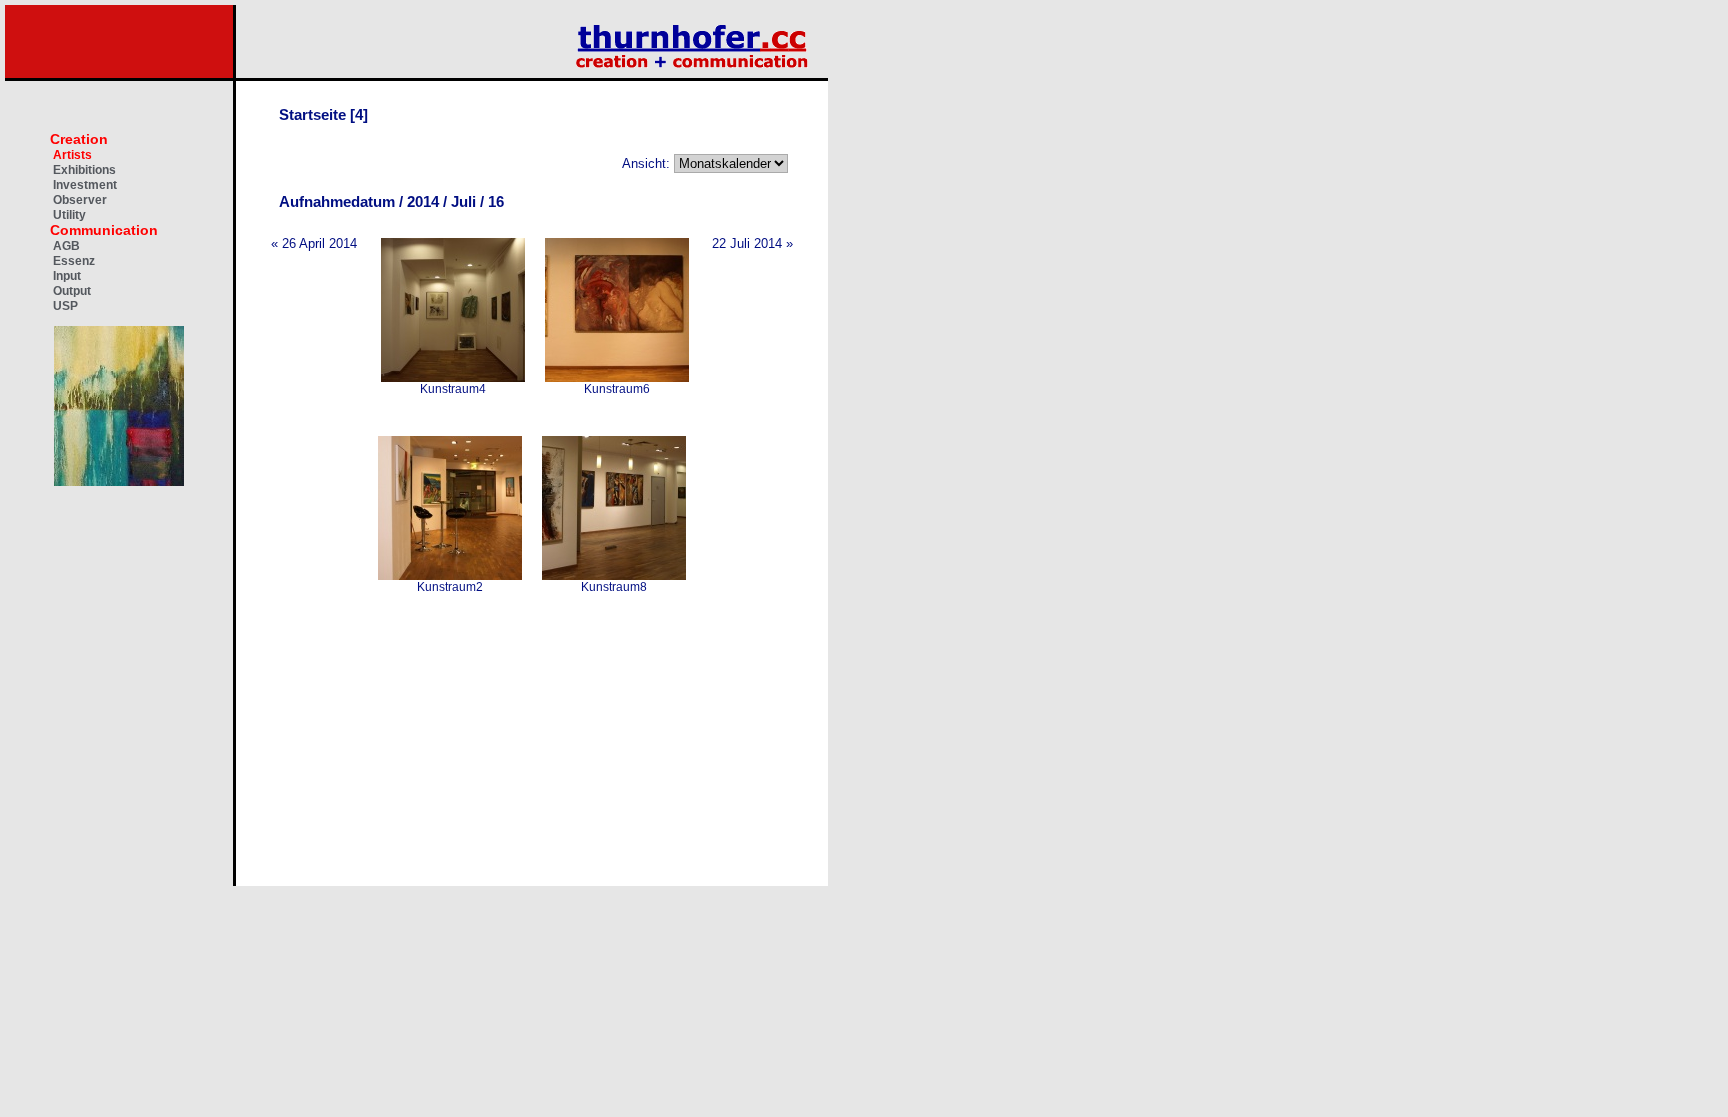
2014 (423, 201)
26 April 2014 (319, 243)
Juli (463, 201)
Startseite (312, 114)
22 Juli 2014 (747, 243)
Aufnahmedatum (337, 201)
